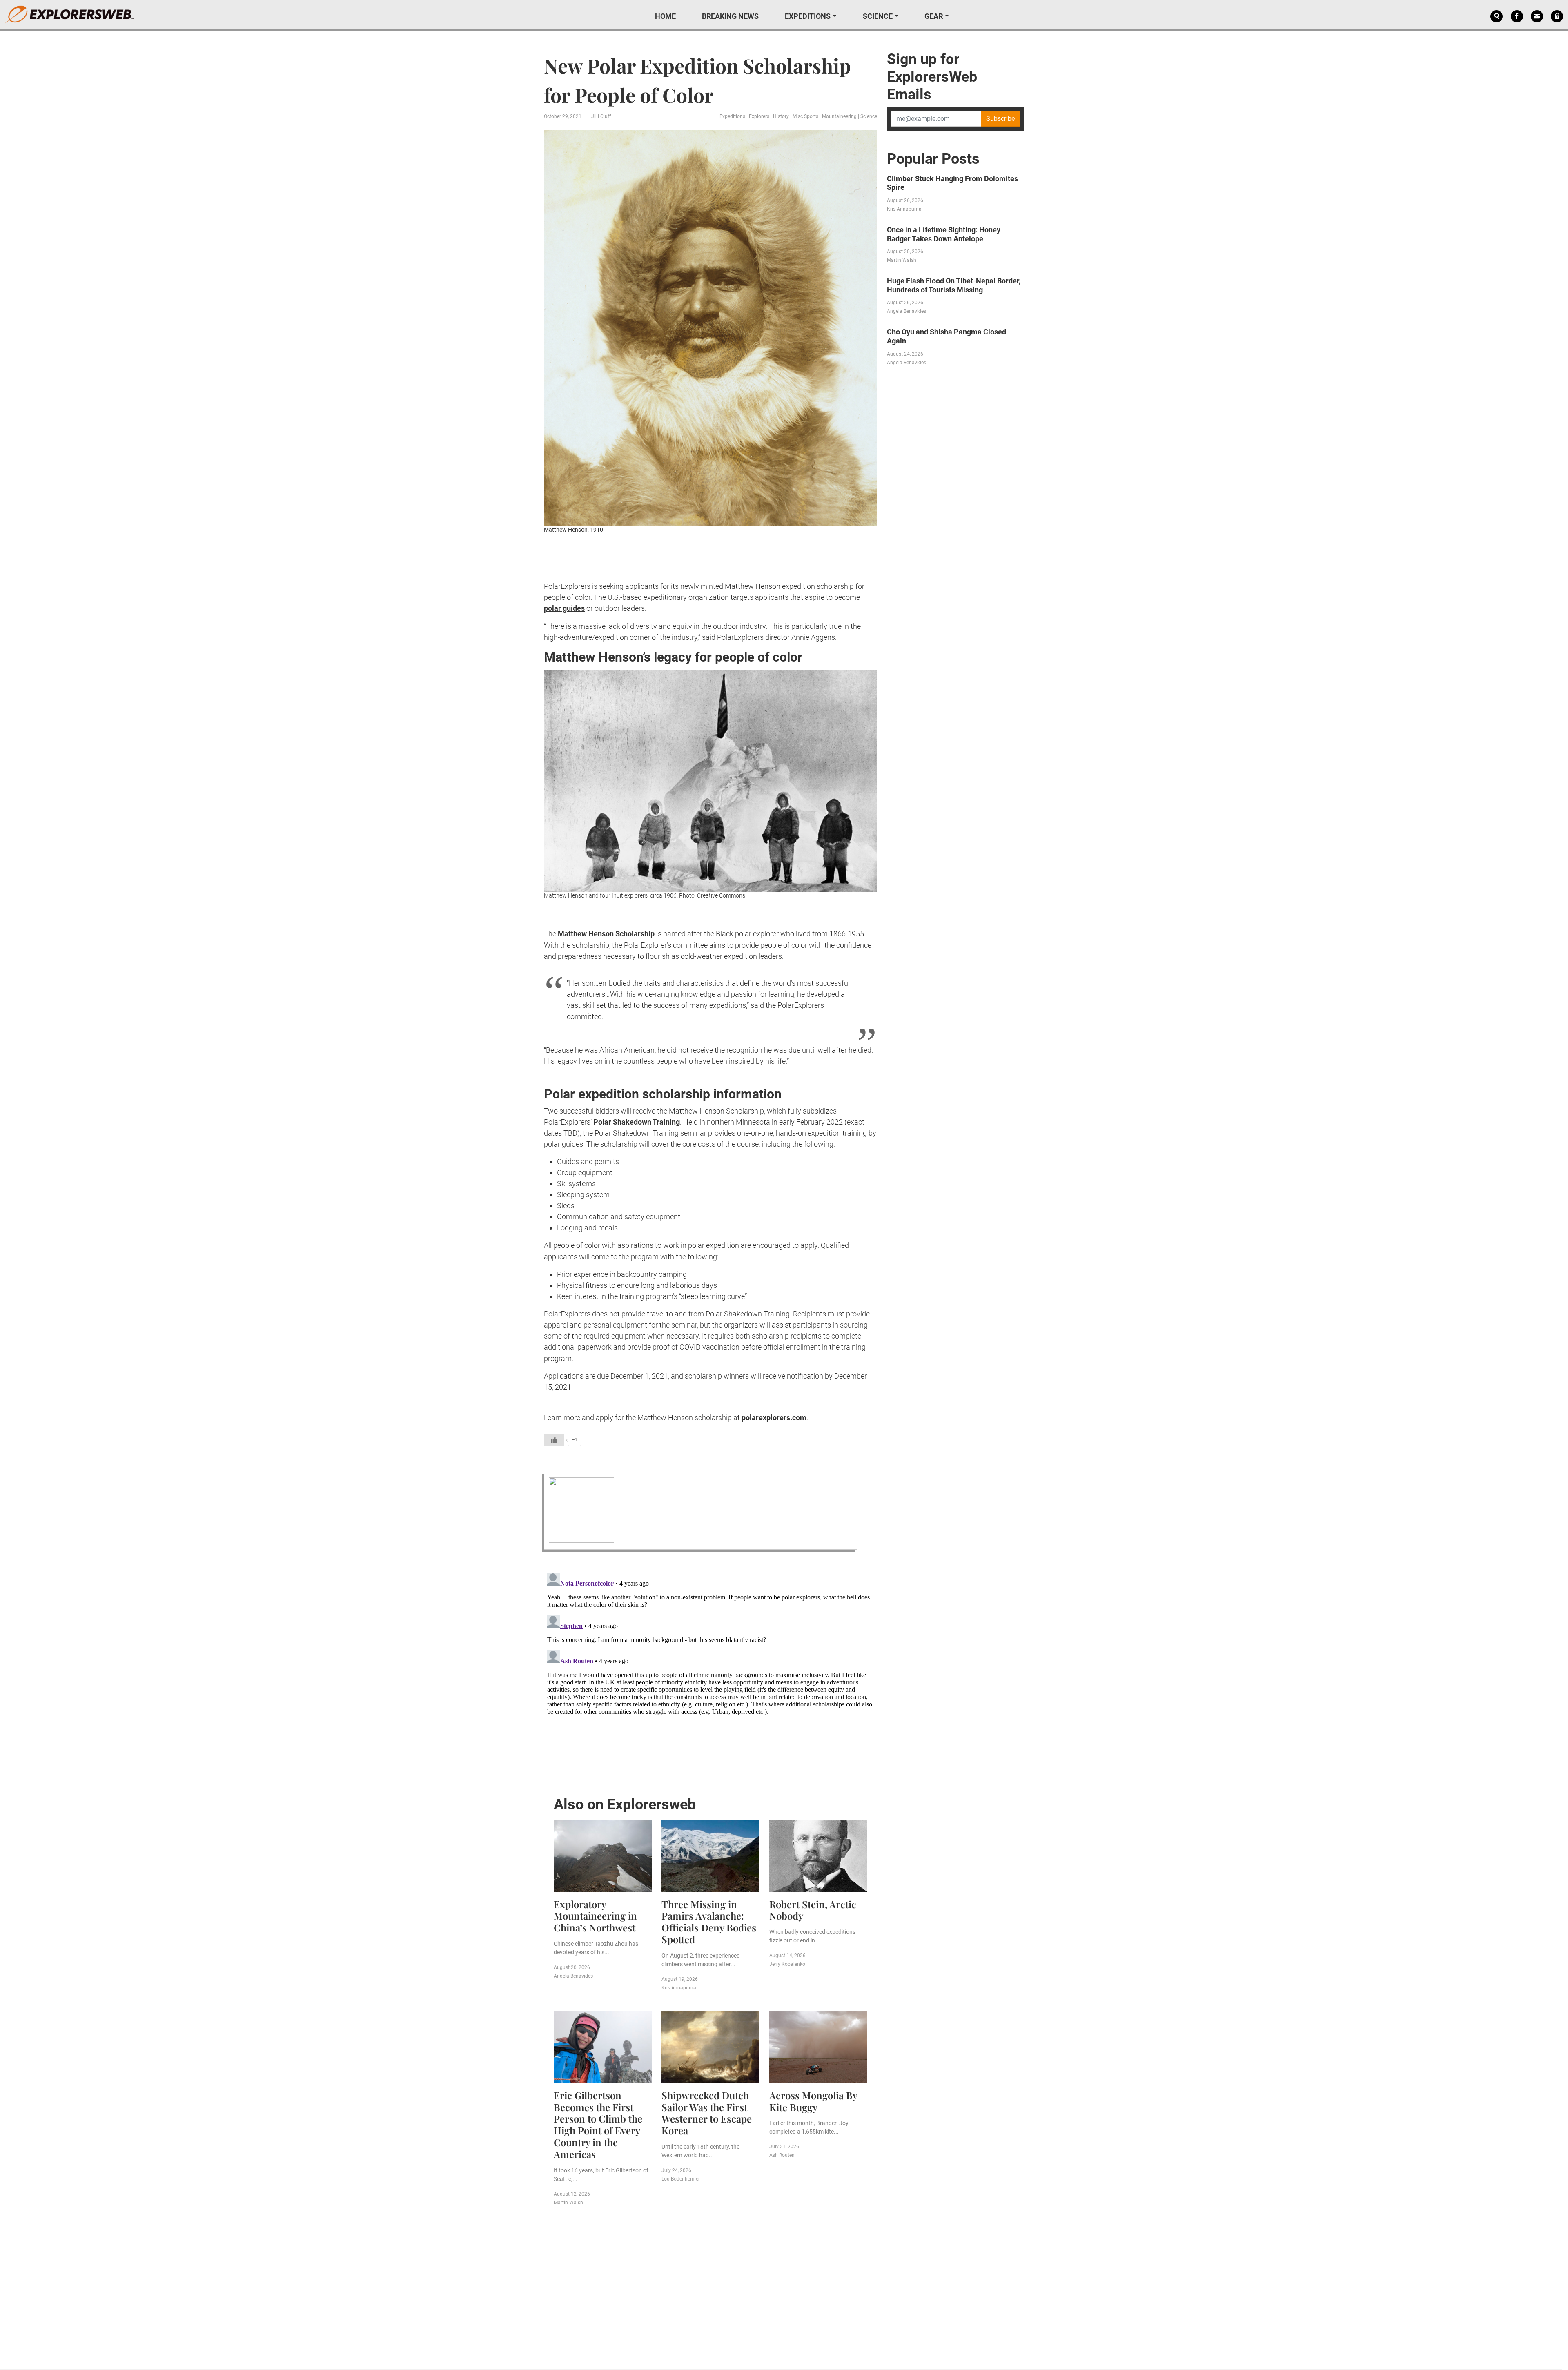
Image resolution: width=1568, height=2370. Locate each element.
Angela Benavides (573, 1976)
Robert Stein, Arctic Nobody (813, 1910)
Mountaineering (839, 116)
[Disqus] (710, 1671)
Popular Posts (933, 159)
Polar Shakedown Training (637, 1122)
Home (665, 16)
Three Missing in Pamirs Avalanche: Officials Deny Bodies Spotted (709, 1922)
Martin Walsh (568, 2203)
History (781, 116)
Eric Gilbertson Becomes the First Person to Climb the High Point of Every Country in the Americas (598, 2125)
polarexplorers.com (774, 1418)
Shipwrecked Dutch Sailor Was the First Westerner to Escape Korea (707, 2113)
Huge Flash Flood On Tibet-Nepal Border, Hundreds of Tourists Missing (954, 285)
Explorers (759, 116)
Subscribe (1000, 119)
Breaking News (730, 16)
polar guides (564, 608)
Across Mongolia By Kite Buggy (813, 2101)
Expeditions (808, 16)
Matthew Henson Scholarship (606, 934)
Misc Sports (805, 116)
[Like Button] (554, 1440)
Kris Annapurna (679, 1988)
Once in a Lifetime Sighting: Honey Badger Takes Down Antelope (944, 234)
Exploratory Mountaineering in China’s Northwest (595, 1916)
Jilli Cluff (601, 116)
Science (878, 16)
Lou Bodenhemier (681, 2179)
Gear (934, 16)
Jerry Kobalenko (787, 1964)
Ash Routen (782, 2155)
